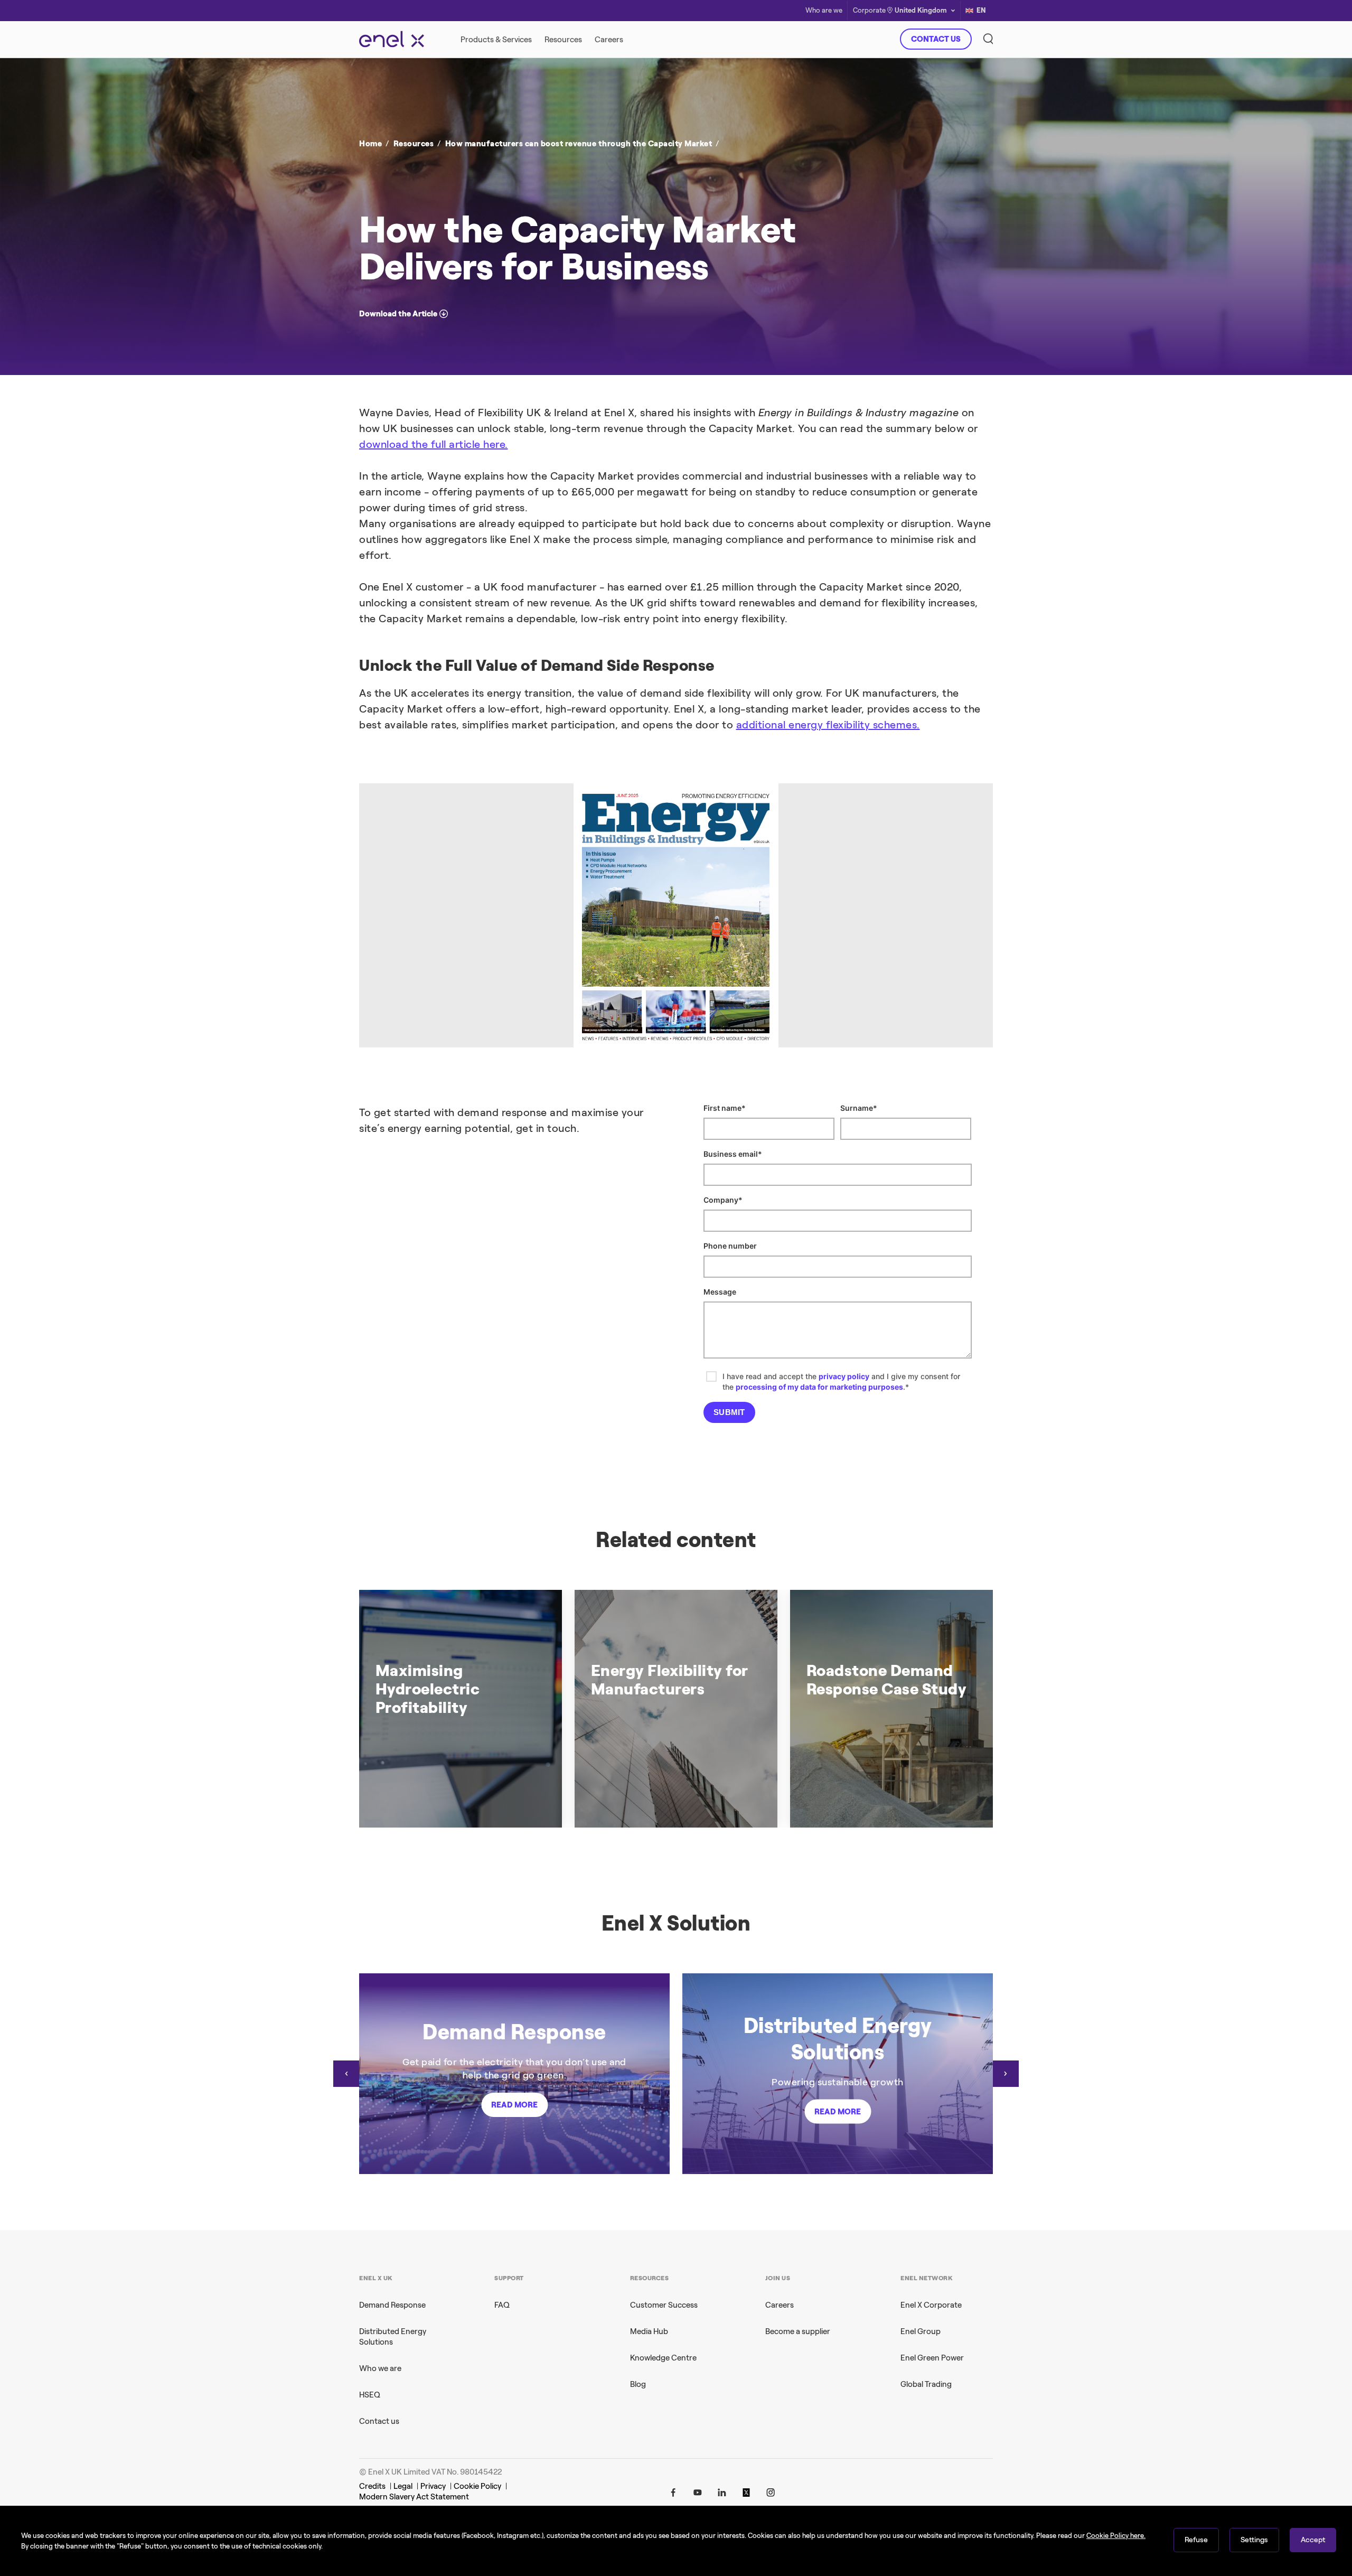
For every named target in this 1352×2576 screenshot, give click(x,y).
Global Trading (926, 2384)
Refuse (1196, 2540)
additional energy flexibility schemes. (828, 725)
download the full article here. (434, 444)
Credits (372, 2486)
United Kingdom (921, 10)
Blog (638, 2384)
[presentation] (346, 2074)
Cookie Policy (477, 2486)
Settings (1254, 2540)
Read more (514, 2105)
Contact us (379, 2421)
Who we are (380, 2368)
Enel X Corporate (931, 2305)
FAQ (502, 2305)
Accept (1313, 2540)
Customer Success (664, 2305)
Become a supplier (798, 2331)
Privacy (433, 2486)
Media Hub (649, 2331)
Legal (403, 2486)
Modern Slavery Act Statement (414, 2497)
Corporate (869, 11)
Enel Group (921, 2331)
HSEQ (370, 2395)
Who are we (824, 11)
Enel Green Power (932, 2358)
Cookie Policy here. (1116, 2536)
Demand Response (392, 2305)
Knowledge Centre (663, 2358)
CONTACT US (936, 39)
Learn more (828, 245)
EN (981, 10)
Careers (780, 2305)
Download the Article (398, 314)
